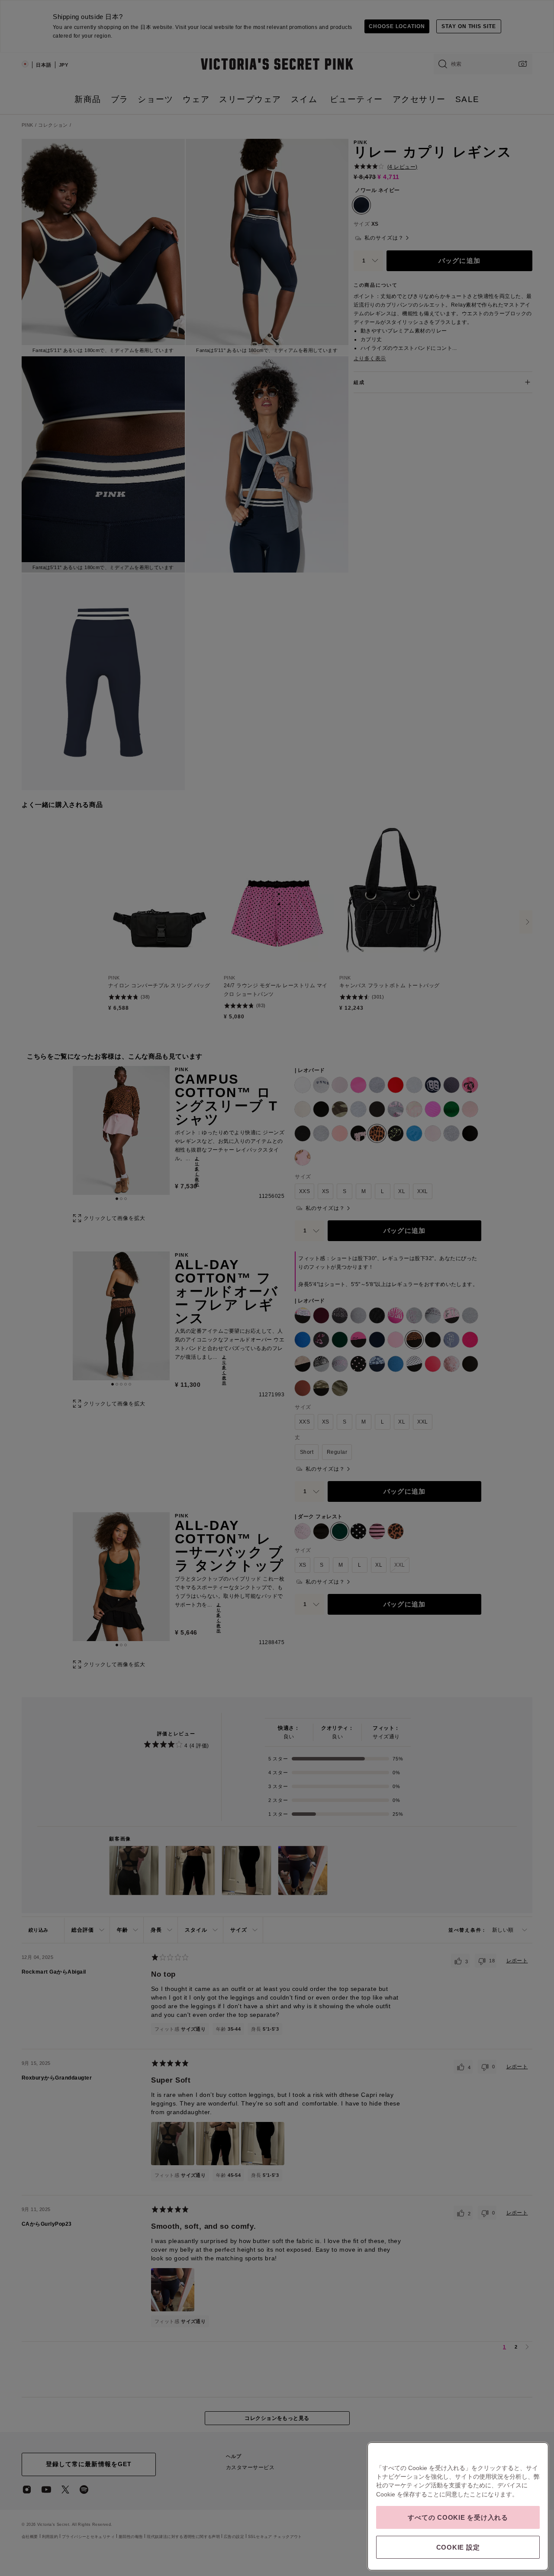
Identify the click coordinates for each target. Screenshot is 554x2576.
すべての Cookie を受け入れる (458, 2517)
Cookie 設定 (458, 2547)
